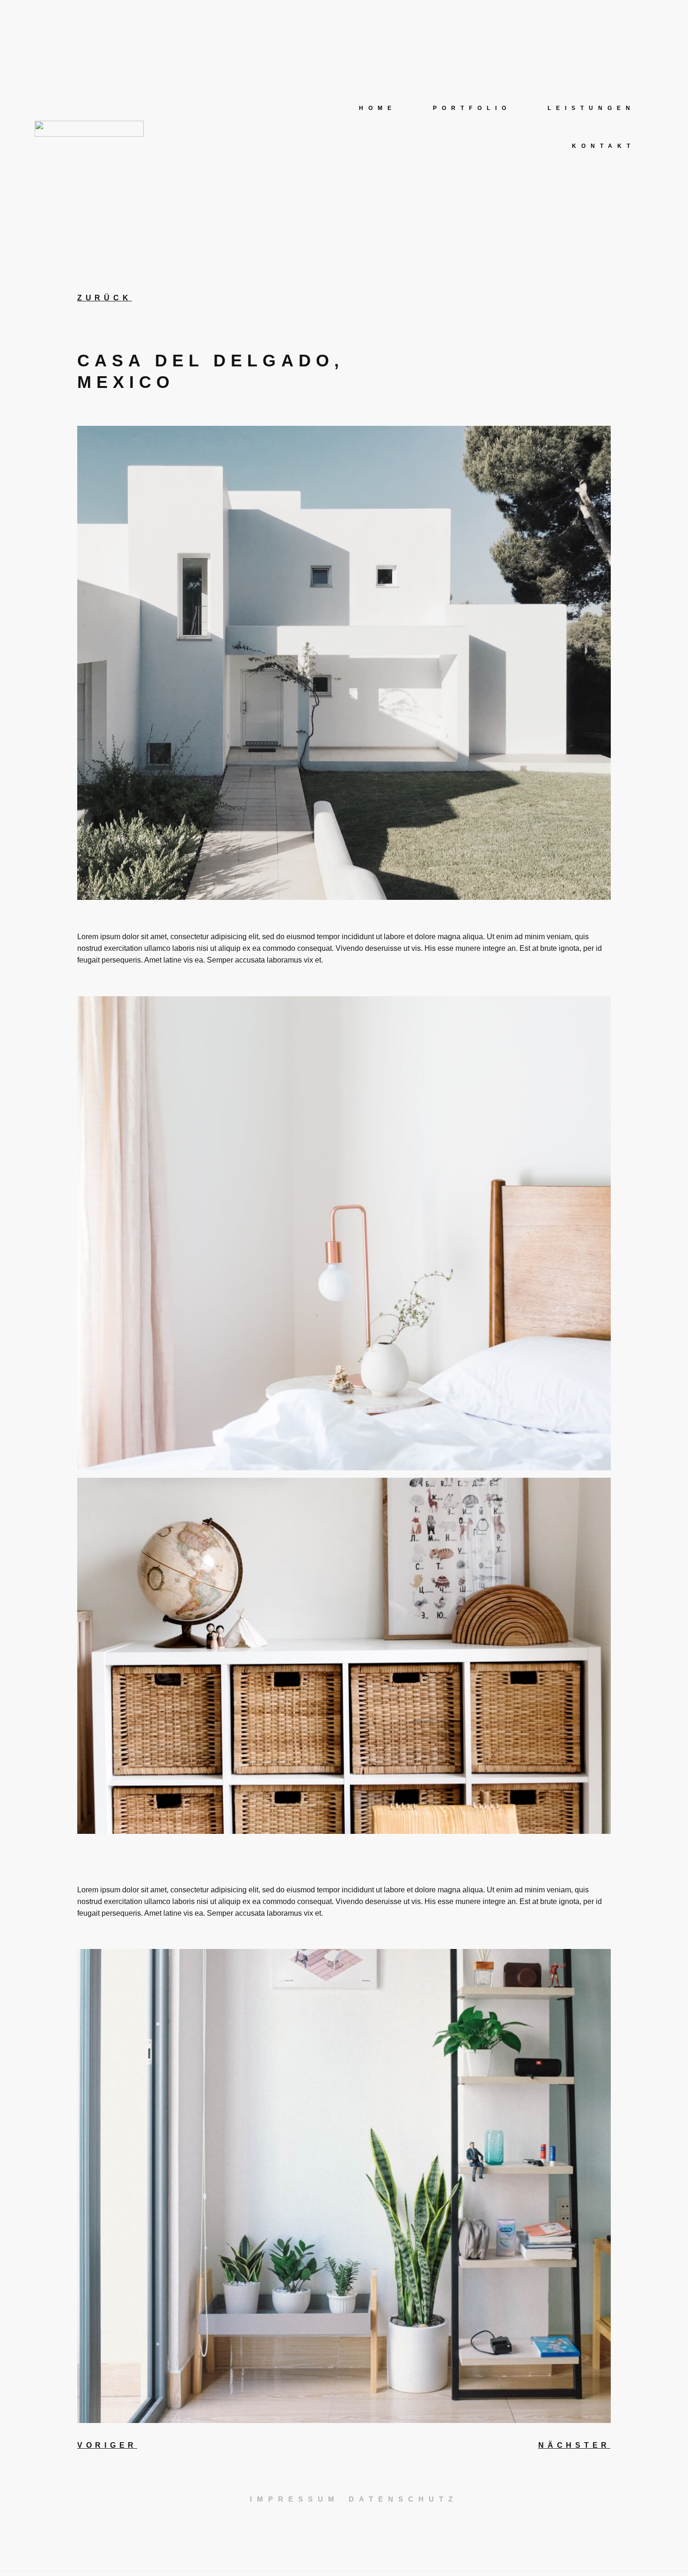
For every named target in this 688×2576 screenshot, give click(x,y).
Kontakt (604, 146)
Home (378, 108)
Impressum (295, 2499)
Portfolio (472, 108)
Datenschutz (403, 2499)
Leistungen (591, 108)
